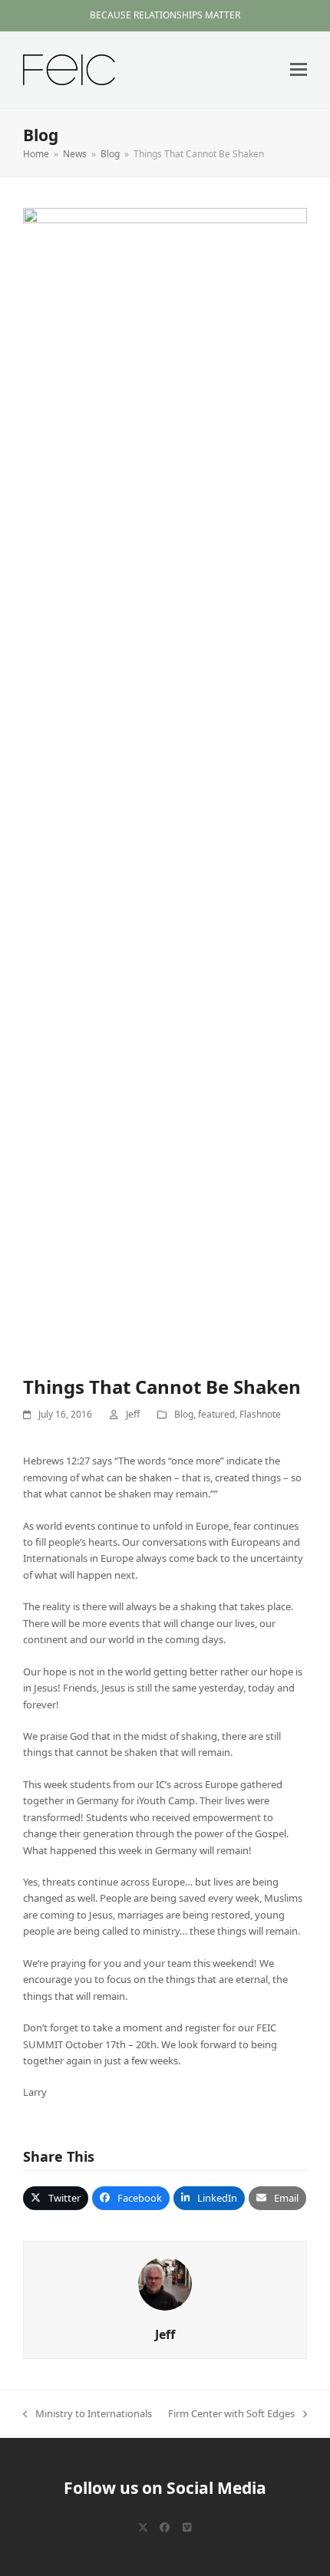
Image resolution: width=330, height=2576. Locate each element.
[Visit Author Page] (165, 2283)
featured (216, 1414)
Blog (184, 1414)
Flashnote (260, 1414)
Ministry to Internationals (87, 2414)
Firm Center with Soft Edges (231, 2414)
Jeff (133, 1414)
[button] (299, 69)
